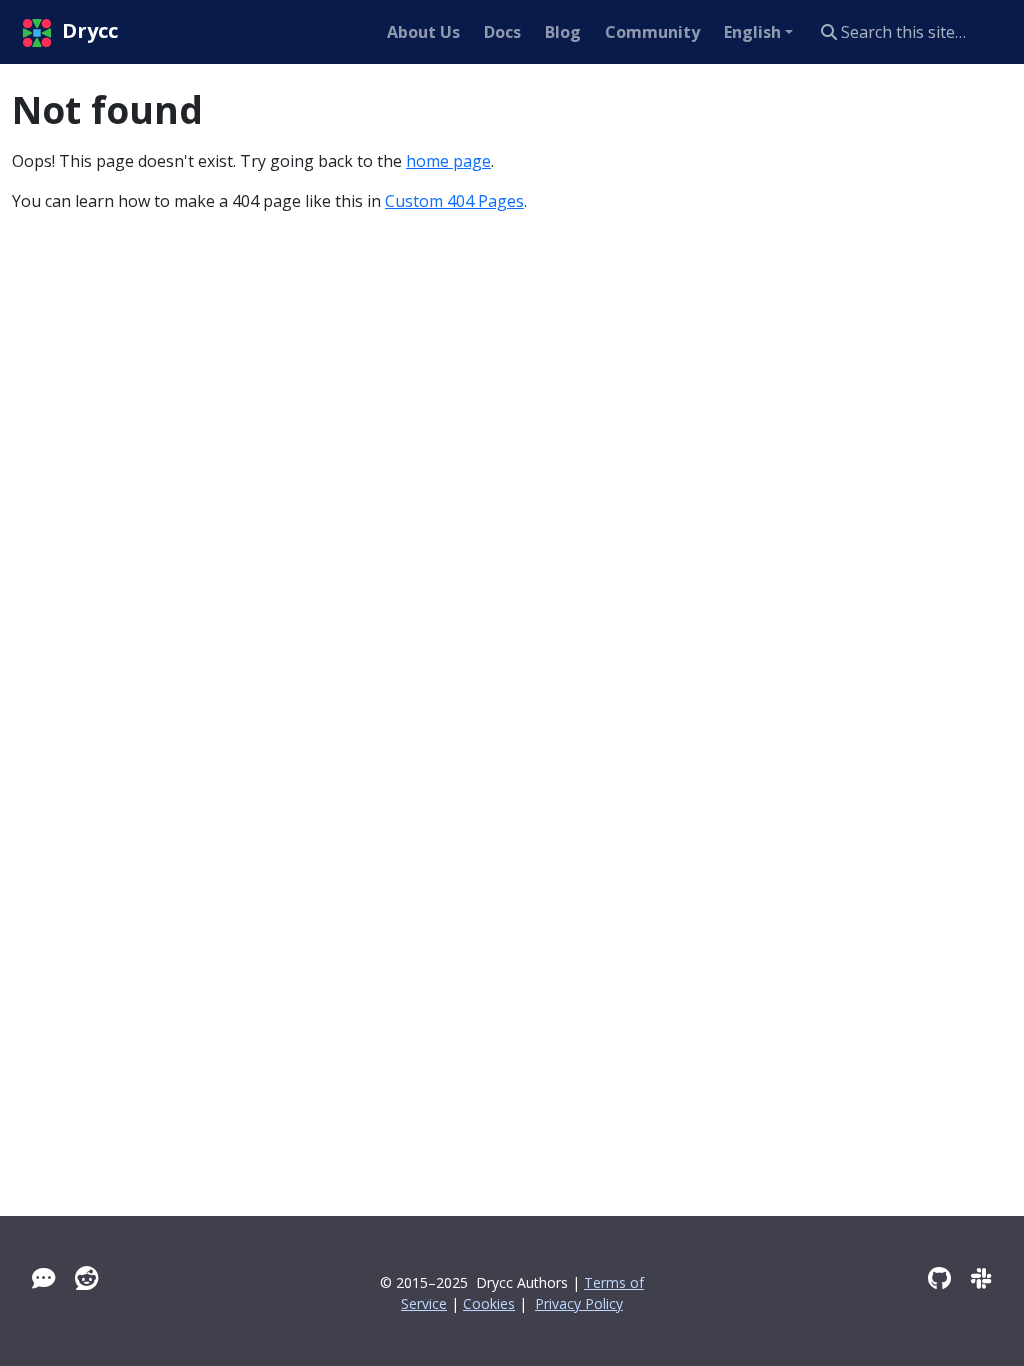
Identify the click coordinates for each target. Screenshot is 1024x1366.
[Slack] (981, 1278)
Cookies (489, 1303)
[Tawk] (43, 1278)
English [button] (752, 32)
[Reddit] (86, 1278)
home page (448, 161)
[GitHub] (939, 1278)
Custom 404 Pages (454, 201)
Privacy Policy (579, 1303)
